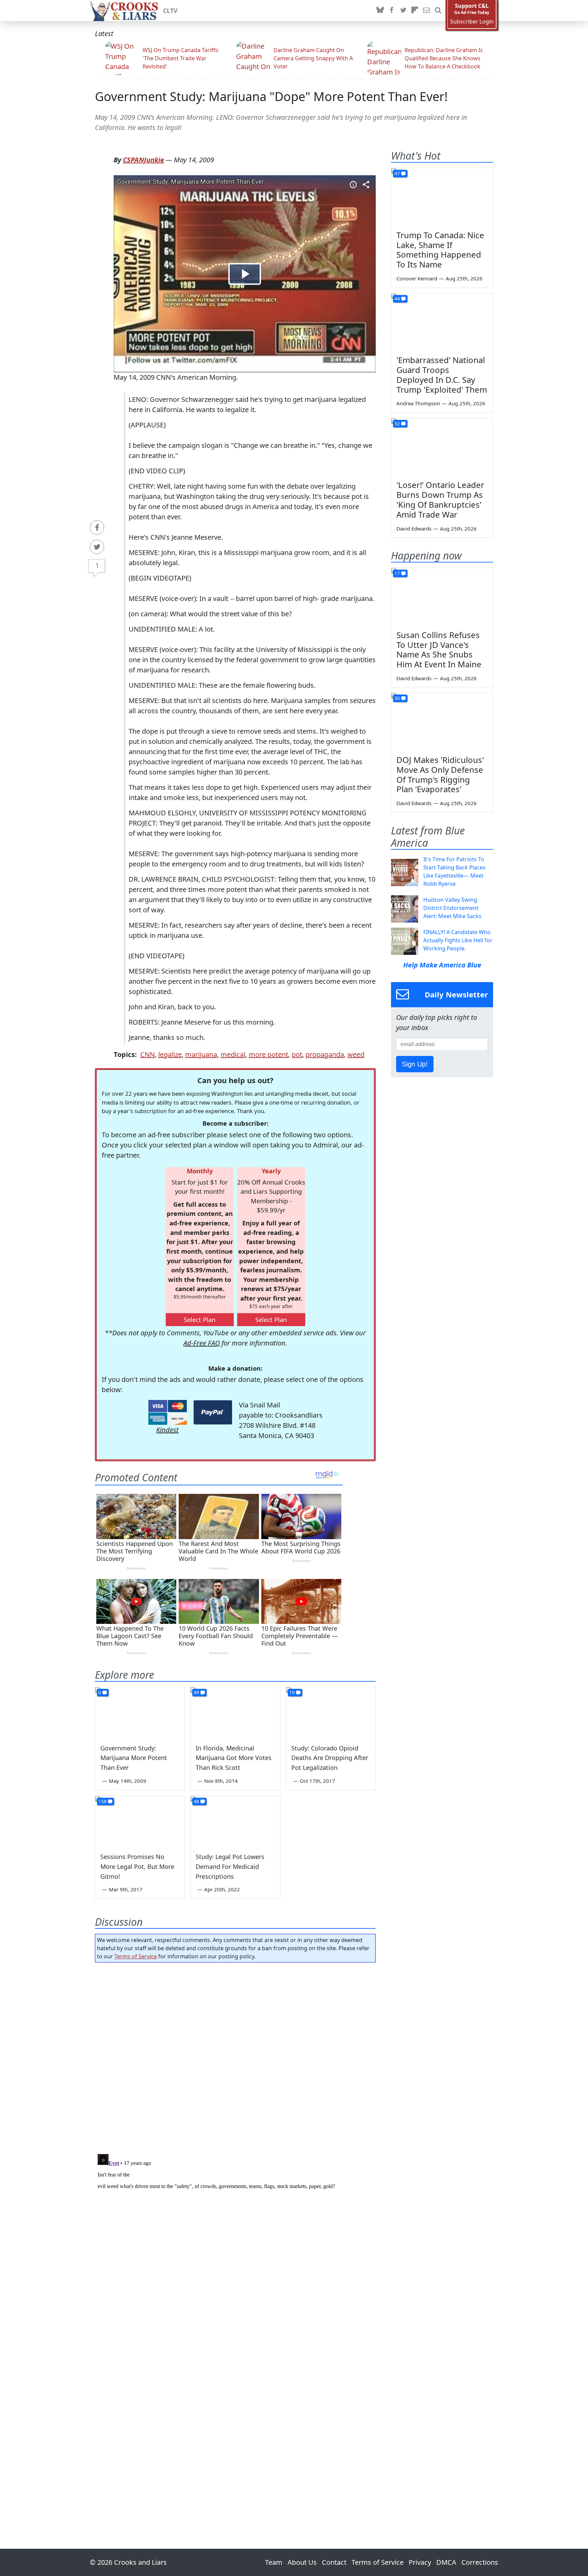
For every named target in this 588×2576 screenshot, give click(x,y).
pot (297, 1054)
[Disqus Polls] (235, 2056)
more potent (268, 1054)
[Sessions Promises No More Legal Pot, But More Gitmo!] (140, 1821)
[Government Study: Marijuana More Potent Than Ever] (140, 1712)
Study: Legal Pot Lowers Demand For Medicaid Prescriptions (230, 1866)
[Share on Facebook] (97, 527)
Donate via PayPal (213, 1412)
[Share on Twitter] (97, 547)
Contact (334, 2562)
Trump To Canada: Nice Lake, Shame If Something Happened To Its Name (440, 250)
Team (274, 2562)
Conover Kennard (417, 278)
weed (356, 1054)
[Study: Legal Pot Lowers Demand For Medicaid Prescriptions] (235, 1821)
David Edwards (414, 528)
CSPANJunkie (143, 160)
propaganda (325, 1054)
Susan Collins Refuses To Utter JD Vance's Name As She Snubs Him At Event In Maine (439, 649)
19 (292, 1692)
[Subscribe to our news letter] (426, 11)
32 (397, 423)
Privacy (420, 2562)
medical (233, 1054)
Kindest (167, 1430)
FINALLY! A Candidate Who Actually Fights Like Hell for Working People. (458, 940)
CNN (148, 1054)
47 (397, 173)
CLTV (170, 11)
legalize (170, 1054)
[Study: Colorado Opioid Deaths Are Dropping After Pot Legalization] (331, 1712)
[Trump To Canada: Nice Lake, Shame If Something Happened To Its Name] (442, 197)
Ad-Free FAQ (202, 1343)
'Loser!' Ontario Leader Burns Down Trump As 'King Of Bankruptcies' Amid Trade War (440, 499)
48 (196, 1801)
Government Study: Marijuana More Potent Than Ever (134, 1758)
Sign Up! (415, 1064)
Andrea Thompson (418, 403)
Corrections (480, 2562)
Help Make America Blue (442, 965)
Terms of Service (136, 1956)
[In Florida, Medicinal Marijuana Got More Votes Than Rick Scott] (235, 1712)
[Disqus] (235, 2236)
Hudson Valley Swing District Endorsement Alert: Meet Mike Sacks (452, 908)
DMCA (446, 2562)
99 (196, 1692)
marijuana (201, 1054)
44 (397, 299)
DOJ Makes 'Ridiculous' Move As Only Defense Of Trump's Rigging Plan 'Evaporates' (440, 774)
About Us (302, 2562)
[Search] (438, 11)
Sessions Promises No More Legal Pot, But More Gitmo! (137, 1866)
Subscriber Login (472, 22)
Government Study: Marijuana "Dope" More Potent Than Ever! (271, 96)
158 (102, 1801)
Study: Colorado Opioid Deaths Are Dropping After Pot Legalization (330, 1758)
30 (397, 698)
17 (397, 573)
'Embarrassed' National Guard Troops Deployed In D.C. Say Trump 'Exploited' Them (442, 374)
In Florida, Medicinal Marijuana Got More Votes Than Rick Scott (234, 1758)
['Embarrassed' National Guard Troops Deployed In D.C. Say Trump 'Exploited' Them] (442, 322)
